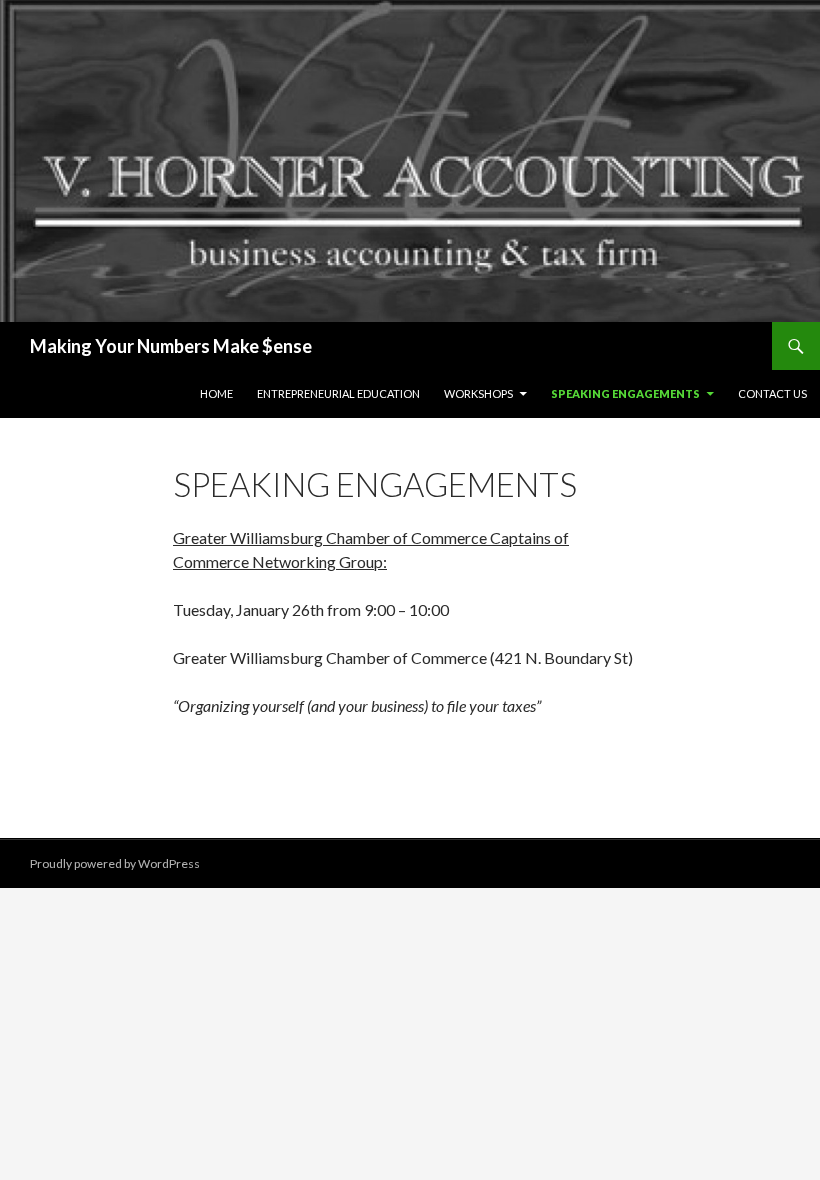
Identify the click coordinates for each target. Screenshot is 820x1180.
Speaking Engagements (625, 393)
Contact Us (772, 393)
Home (216, 393)
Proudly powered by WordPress (115, 863)
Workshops (478, 393)
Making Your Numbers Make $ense (171, 346)
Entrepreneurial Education (338, 393)
